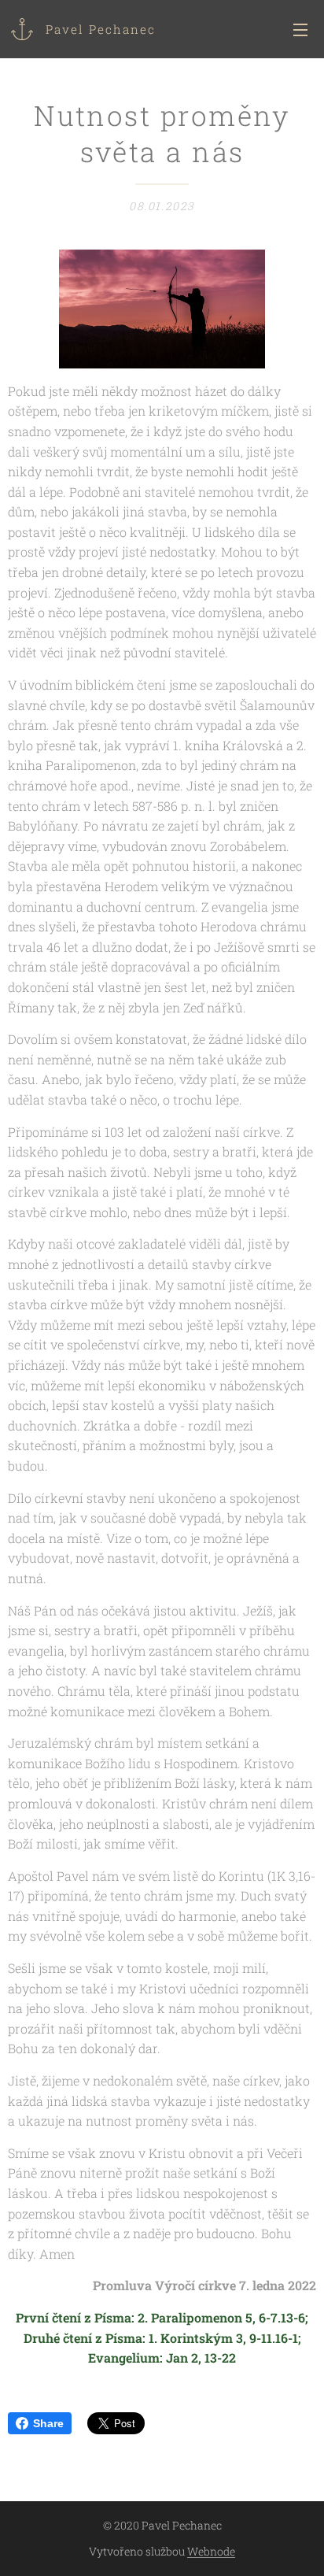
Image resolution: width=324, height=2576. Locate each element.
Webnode (211, 2551)
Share (48, 2423)
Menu (300, 29)
